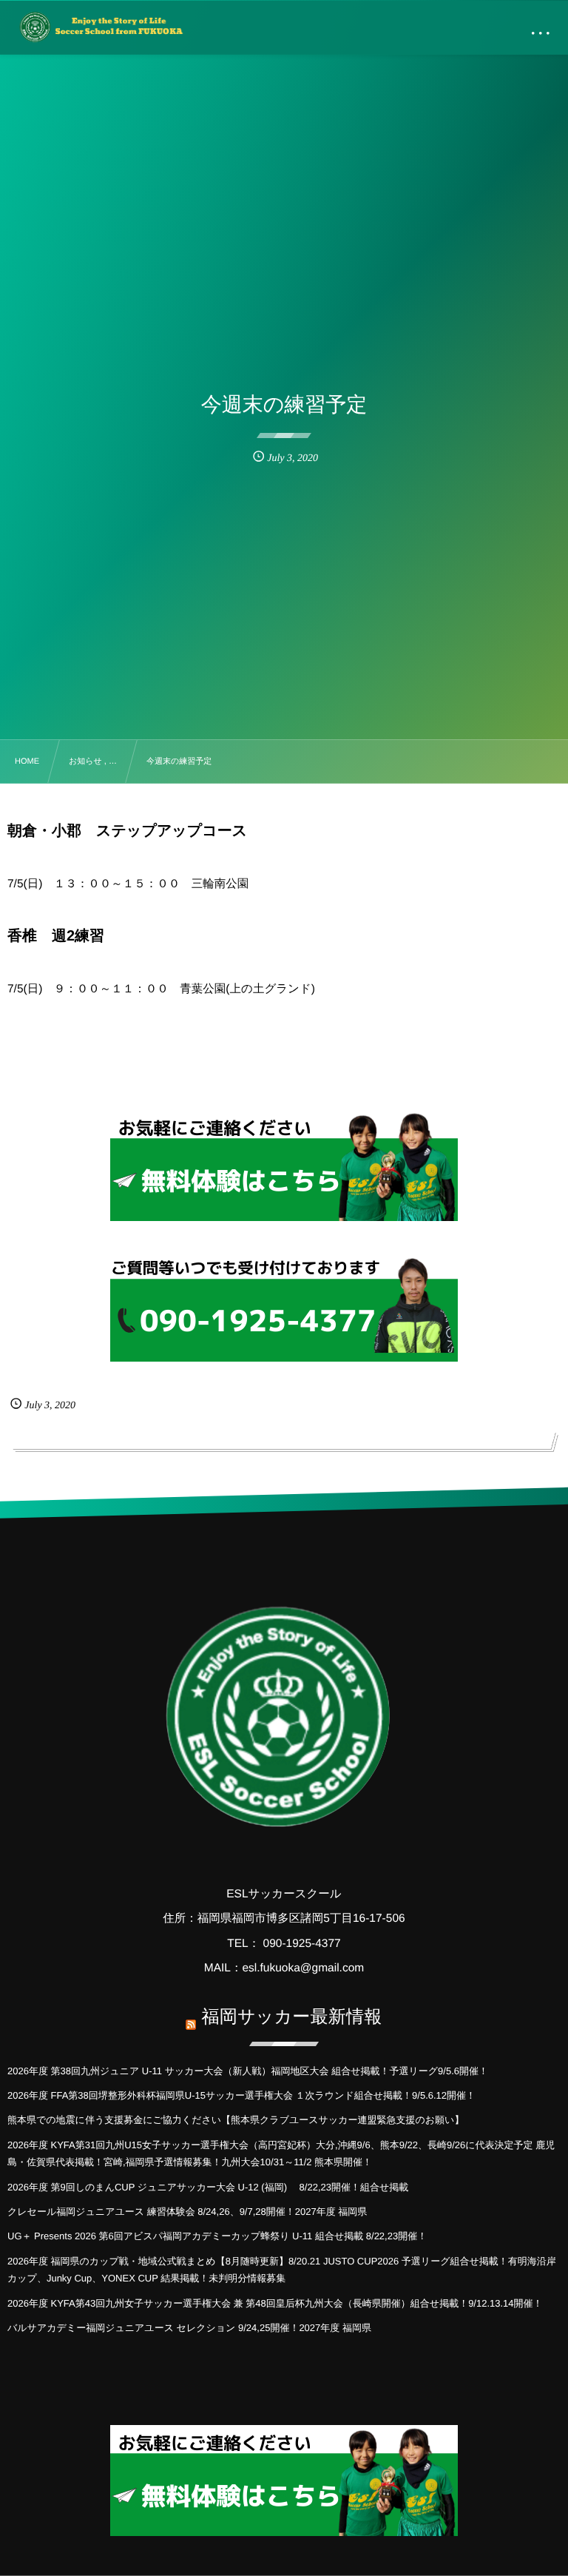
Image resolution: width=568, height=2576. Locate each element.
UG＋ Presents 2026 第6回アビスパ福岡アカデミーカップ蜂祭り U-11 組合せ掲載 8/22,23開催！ (217, 2236)
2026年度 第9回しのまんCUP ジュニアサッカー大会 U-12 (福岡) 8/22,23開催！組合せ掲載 (208, 2187)
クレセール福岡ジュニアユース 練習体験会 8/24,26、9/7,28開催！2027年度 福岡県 (187, 2212)
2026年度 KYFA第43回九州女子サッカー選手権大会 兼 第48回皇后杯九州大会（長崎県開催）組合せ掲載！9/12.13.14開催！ (275, 2303)
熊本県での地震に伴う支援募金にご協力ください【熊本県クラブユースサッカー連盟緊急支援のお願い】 (236, 2120)
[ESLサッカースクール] (100, 27)
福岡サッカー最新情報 (291, 2017)
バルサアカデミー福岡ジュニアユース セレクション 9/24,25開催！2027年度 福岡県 (189, 2328)
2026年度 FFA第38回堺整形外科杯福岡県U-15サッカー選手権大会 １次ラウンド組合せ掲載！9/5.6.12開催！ (241, 2095)
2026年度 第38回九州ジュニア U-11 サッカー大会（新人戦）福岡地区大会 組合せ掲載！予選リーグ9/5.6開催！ (248, 2071)
